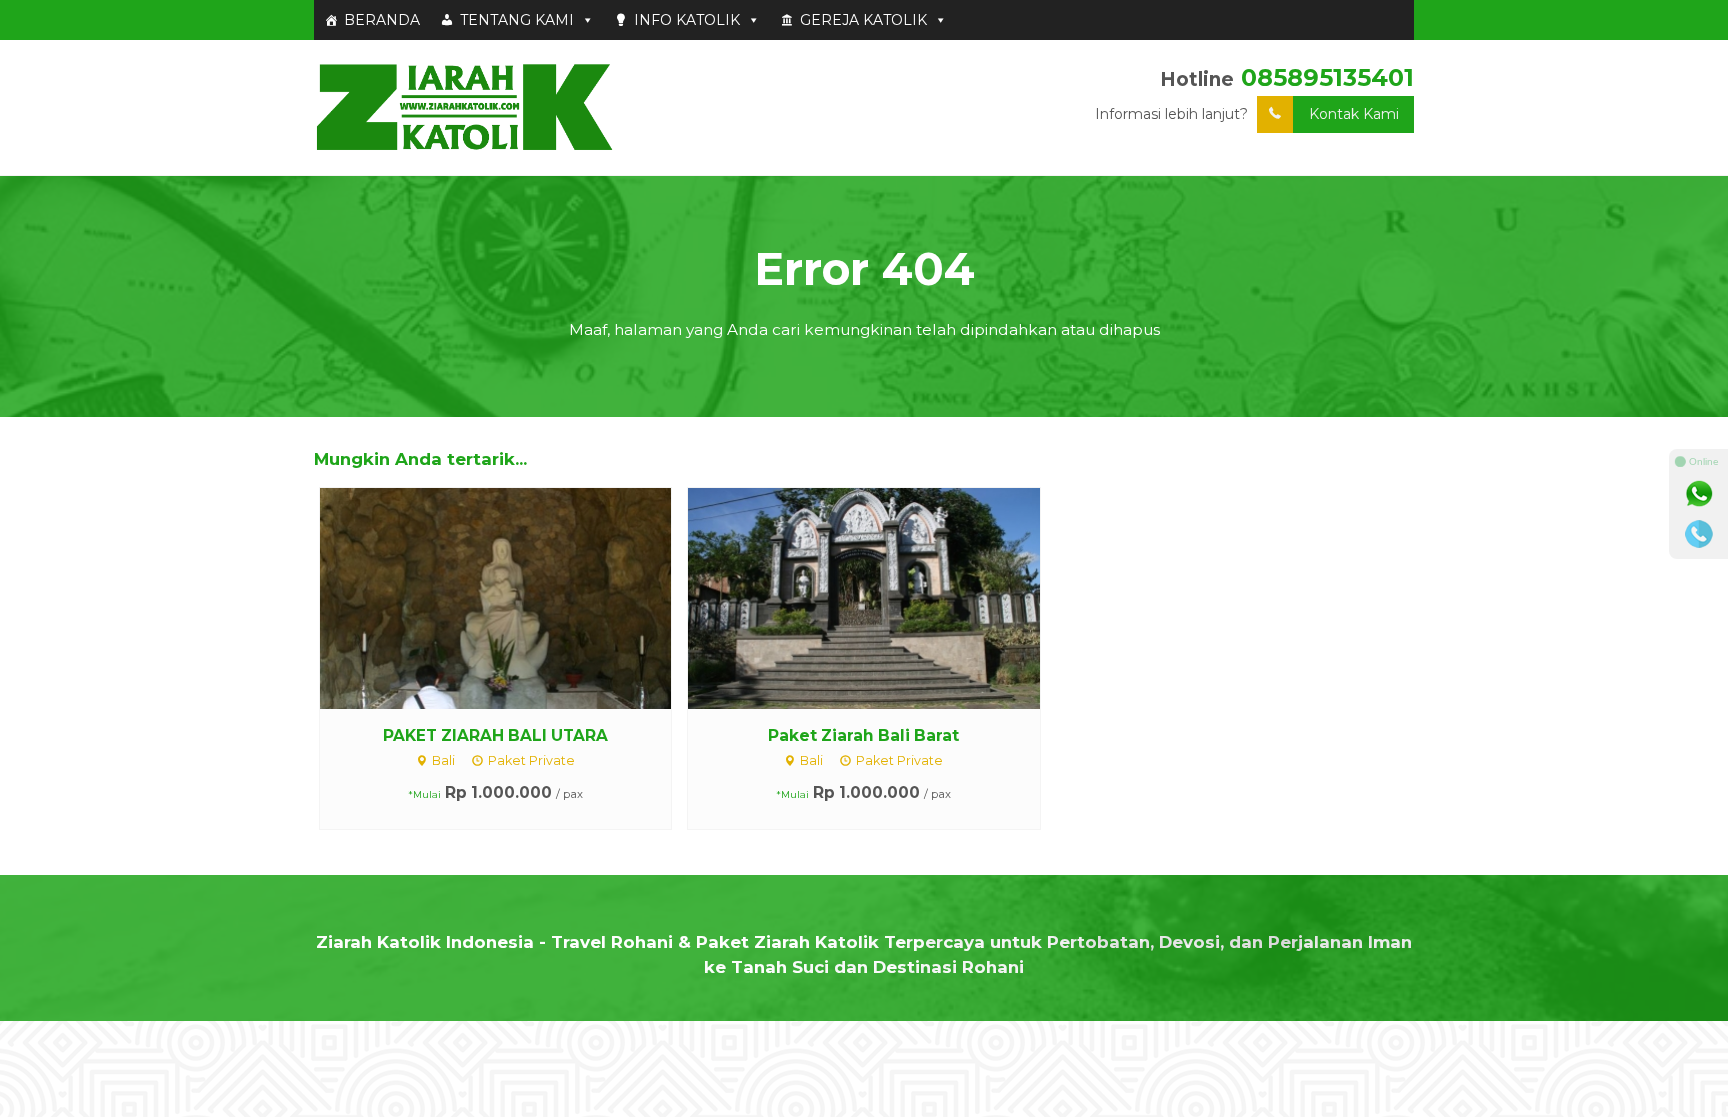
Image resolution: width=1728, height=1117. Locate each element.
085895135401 (1327, 77)
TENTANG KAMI (517, 20)
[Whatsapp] (1699, 494)
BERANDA (382, 20)
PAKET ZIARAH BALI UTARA (495, 735)
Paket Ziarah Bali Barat (863, 735)
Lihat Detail (514, 597)
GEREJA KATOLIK (863, 20)
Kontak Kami (1354, 114)
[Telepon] (1699, 534)
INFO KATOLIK (687, 20)
